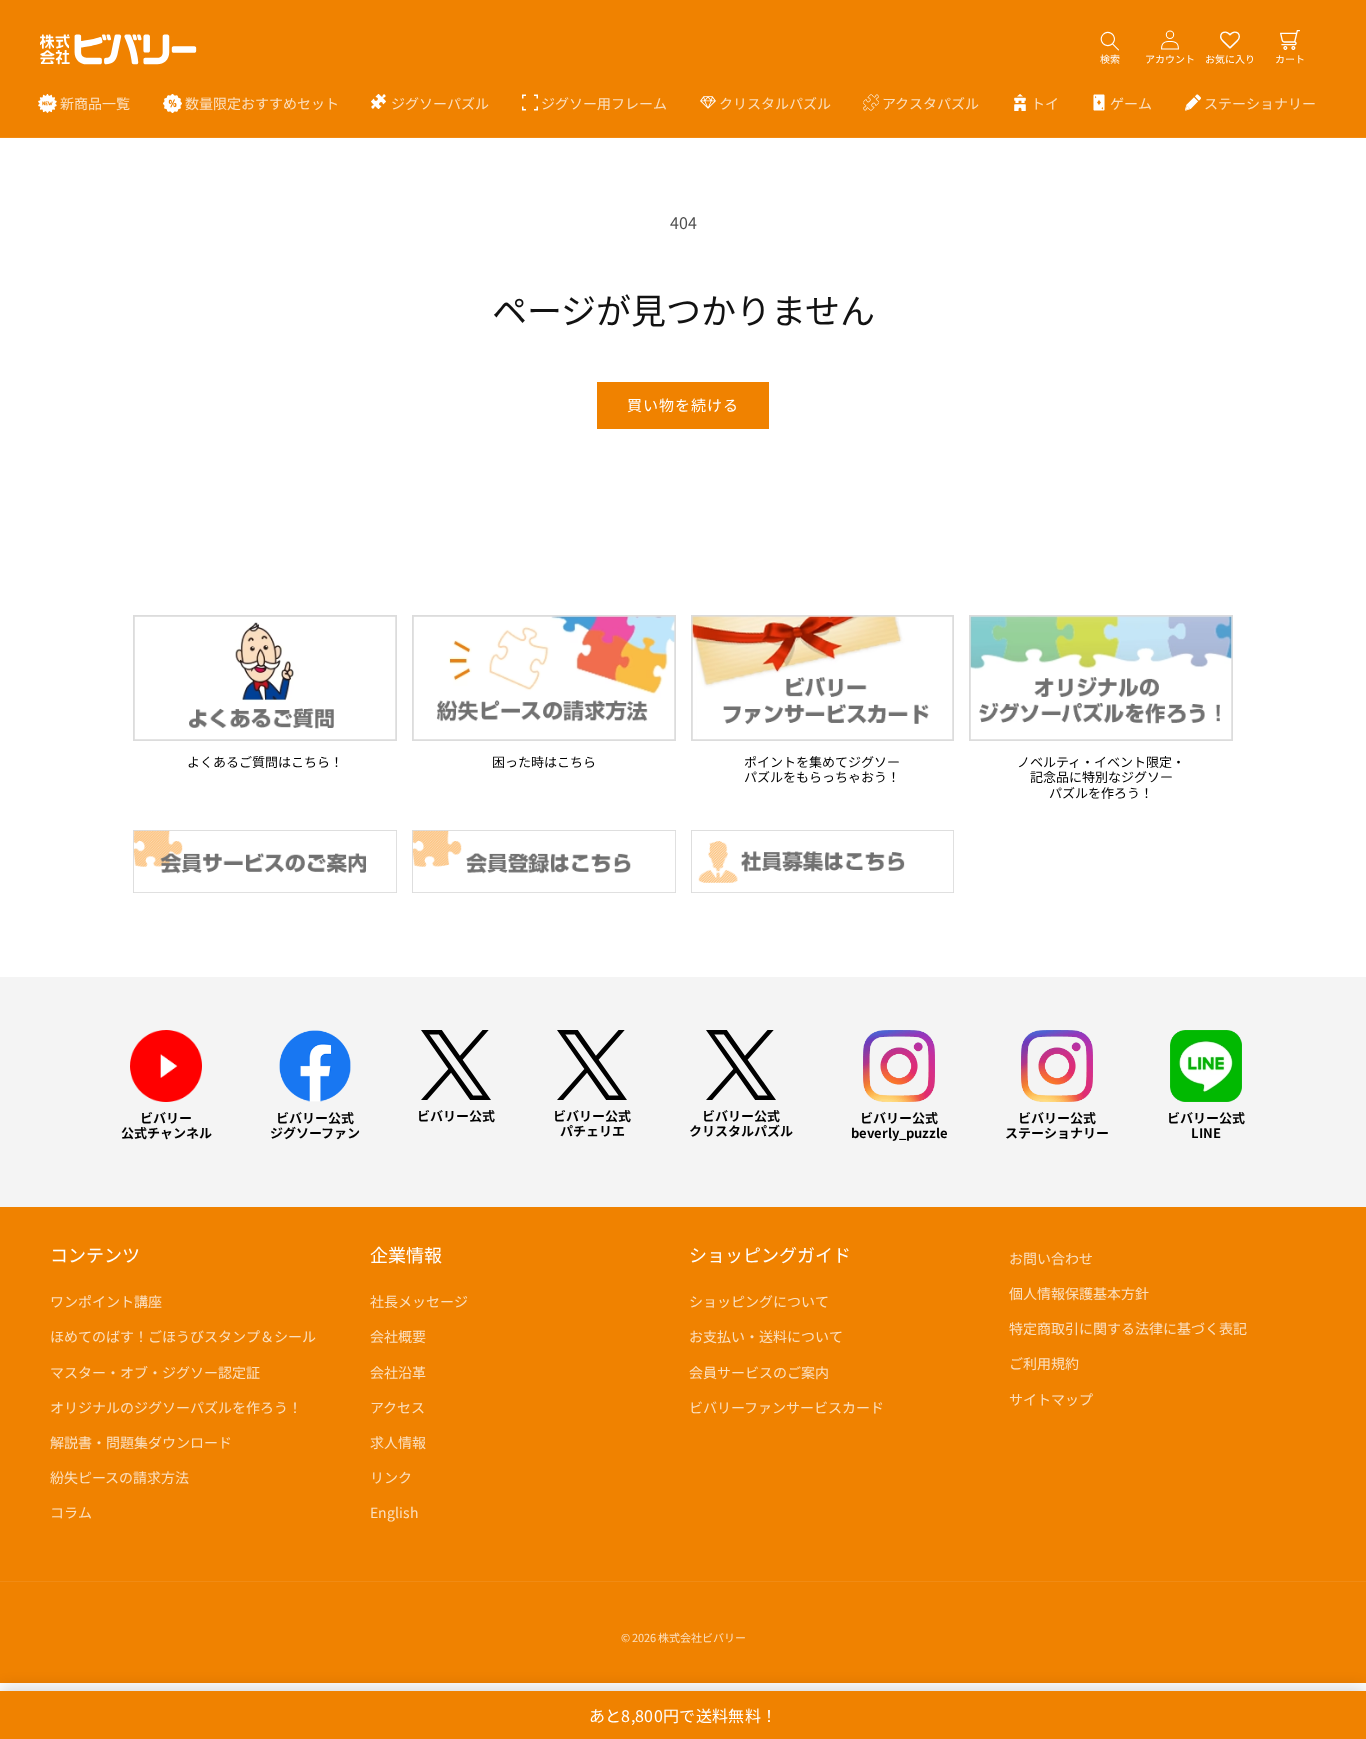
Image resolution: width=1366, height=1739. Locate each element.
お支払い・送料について (766, 1336)
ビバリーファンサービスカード (786, 1407)
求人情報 (398, 1442)
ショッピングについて (759, 1301)
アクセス (397, 1407)
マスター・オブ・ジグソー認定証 (155, 1372)
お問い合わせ (1051, 1258)
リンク (391, 1477)
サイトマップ (1051, 1399)
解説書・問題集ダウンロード (141, 1442)
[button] (430, 103)
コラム (71, 1512)
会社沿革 (398, 1372)
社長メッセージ (419, 1301)
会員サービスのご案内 (759, 1372)
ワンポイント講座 (106, 1301)
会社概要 (398, 1336)
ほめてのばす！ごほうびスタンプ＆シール (183, 1336)
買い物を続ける (683, 404)
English (394, 1512)
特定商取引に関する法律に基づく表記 (1128, 1328)
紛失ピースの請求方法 (119, 1477)
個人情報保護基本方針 (1079, 1293)
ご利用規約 (1044, 1363)
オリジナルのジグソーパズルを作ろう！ (176, 1407)
